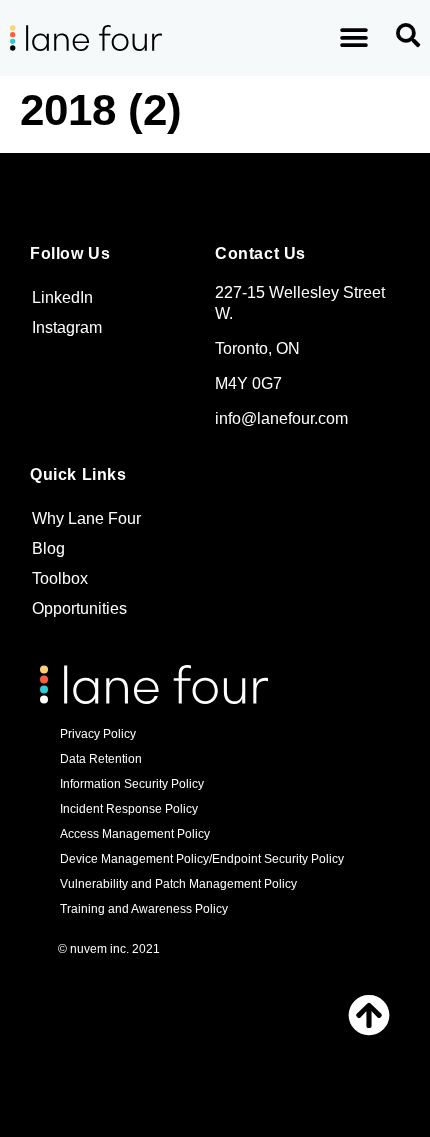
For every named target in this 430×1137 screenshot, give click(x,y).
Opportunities (79, 608)
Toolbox (60, 578)
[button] (353, 38)
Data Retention (101, 759)
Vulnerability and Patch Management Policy (178, 884)
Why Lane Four (86, 518)
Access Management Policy (135, 834)
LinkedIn (62, 297)
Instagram (67, 327)
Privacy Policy (98, 734)
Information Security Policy (132, 784)
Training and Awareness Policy (144, 909)
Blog (48, 548)
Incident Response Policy (129, 809)
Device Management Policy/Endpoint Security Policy (202, 859)
